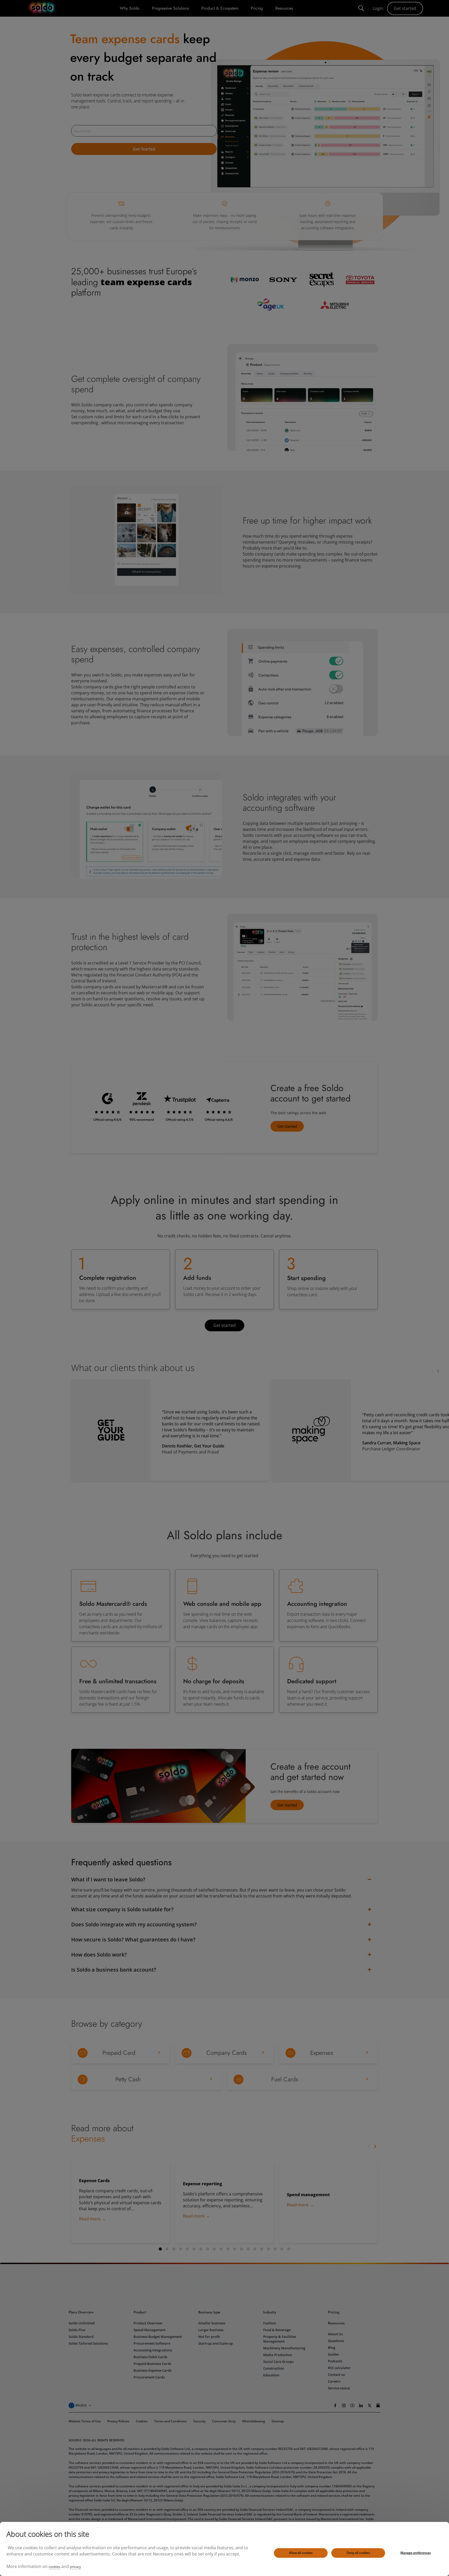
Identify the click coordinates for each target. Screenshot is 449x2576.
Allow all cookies (301, 2553)
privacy (75, 2567)
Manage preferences (416, 2553)
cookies (54, 2567)
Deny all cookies (358, 2553)
